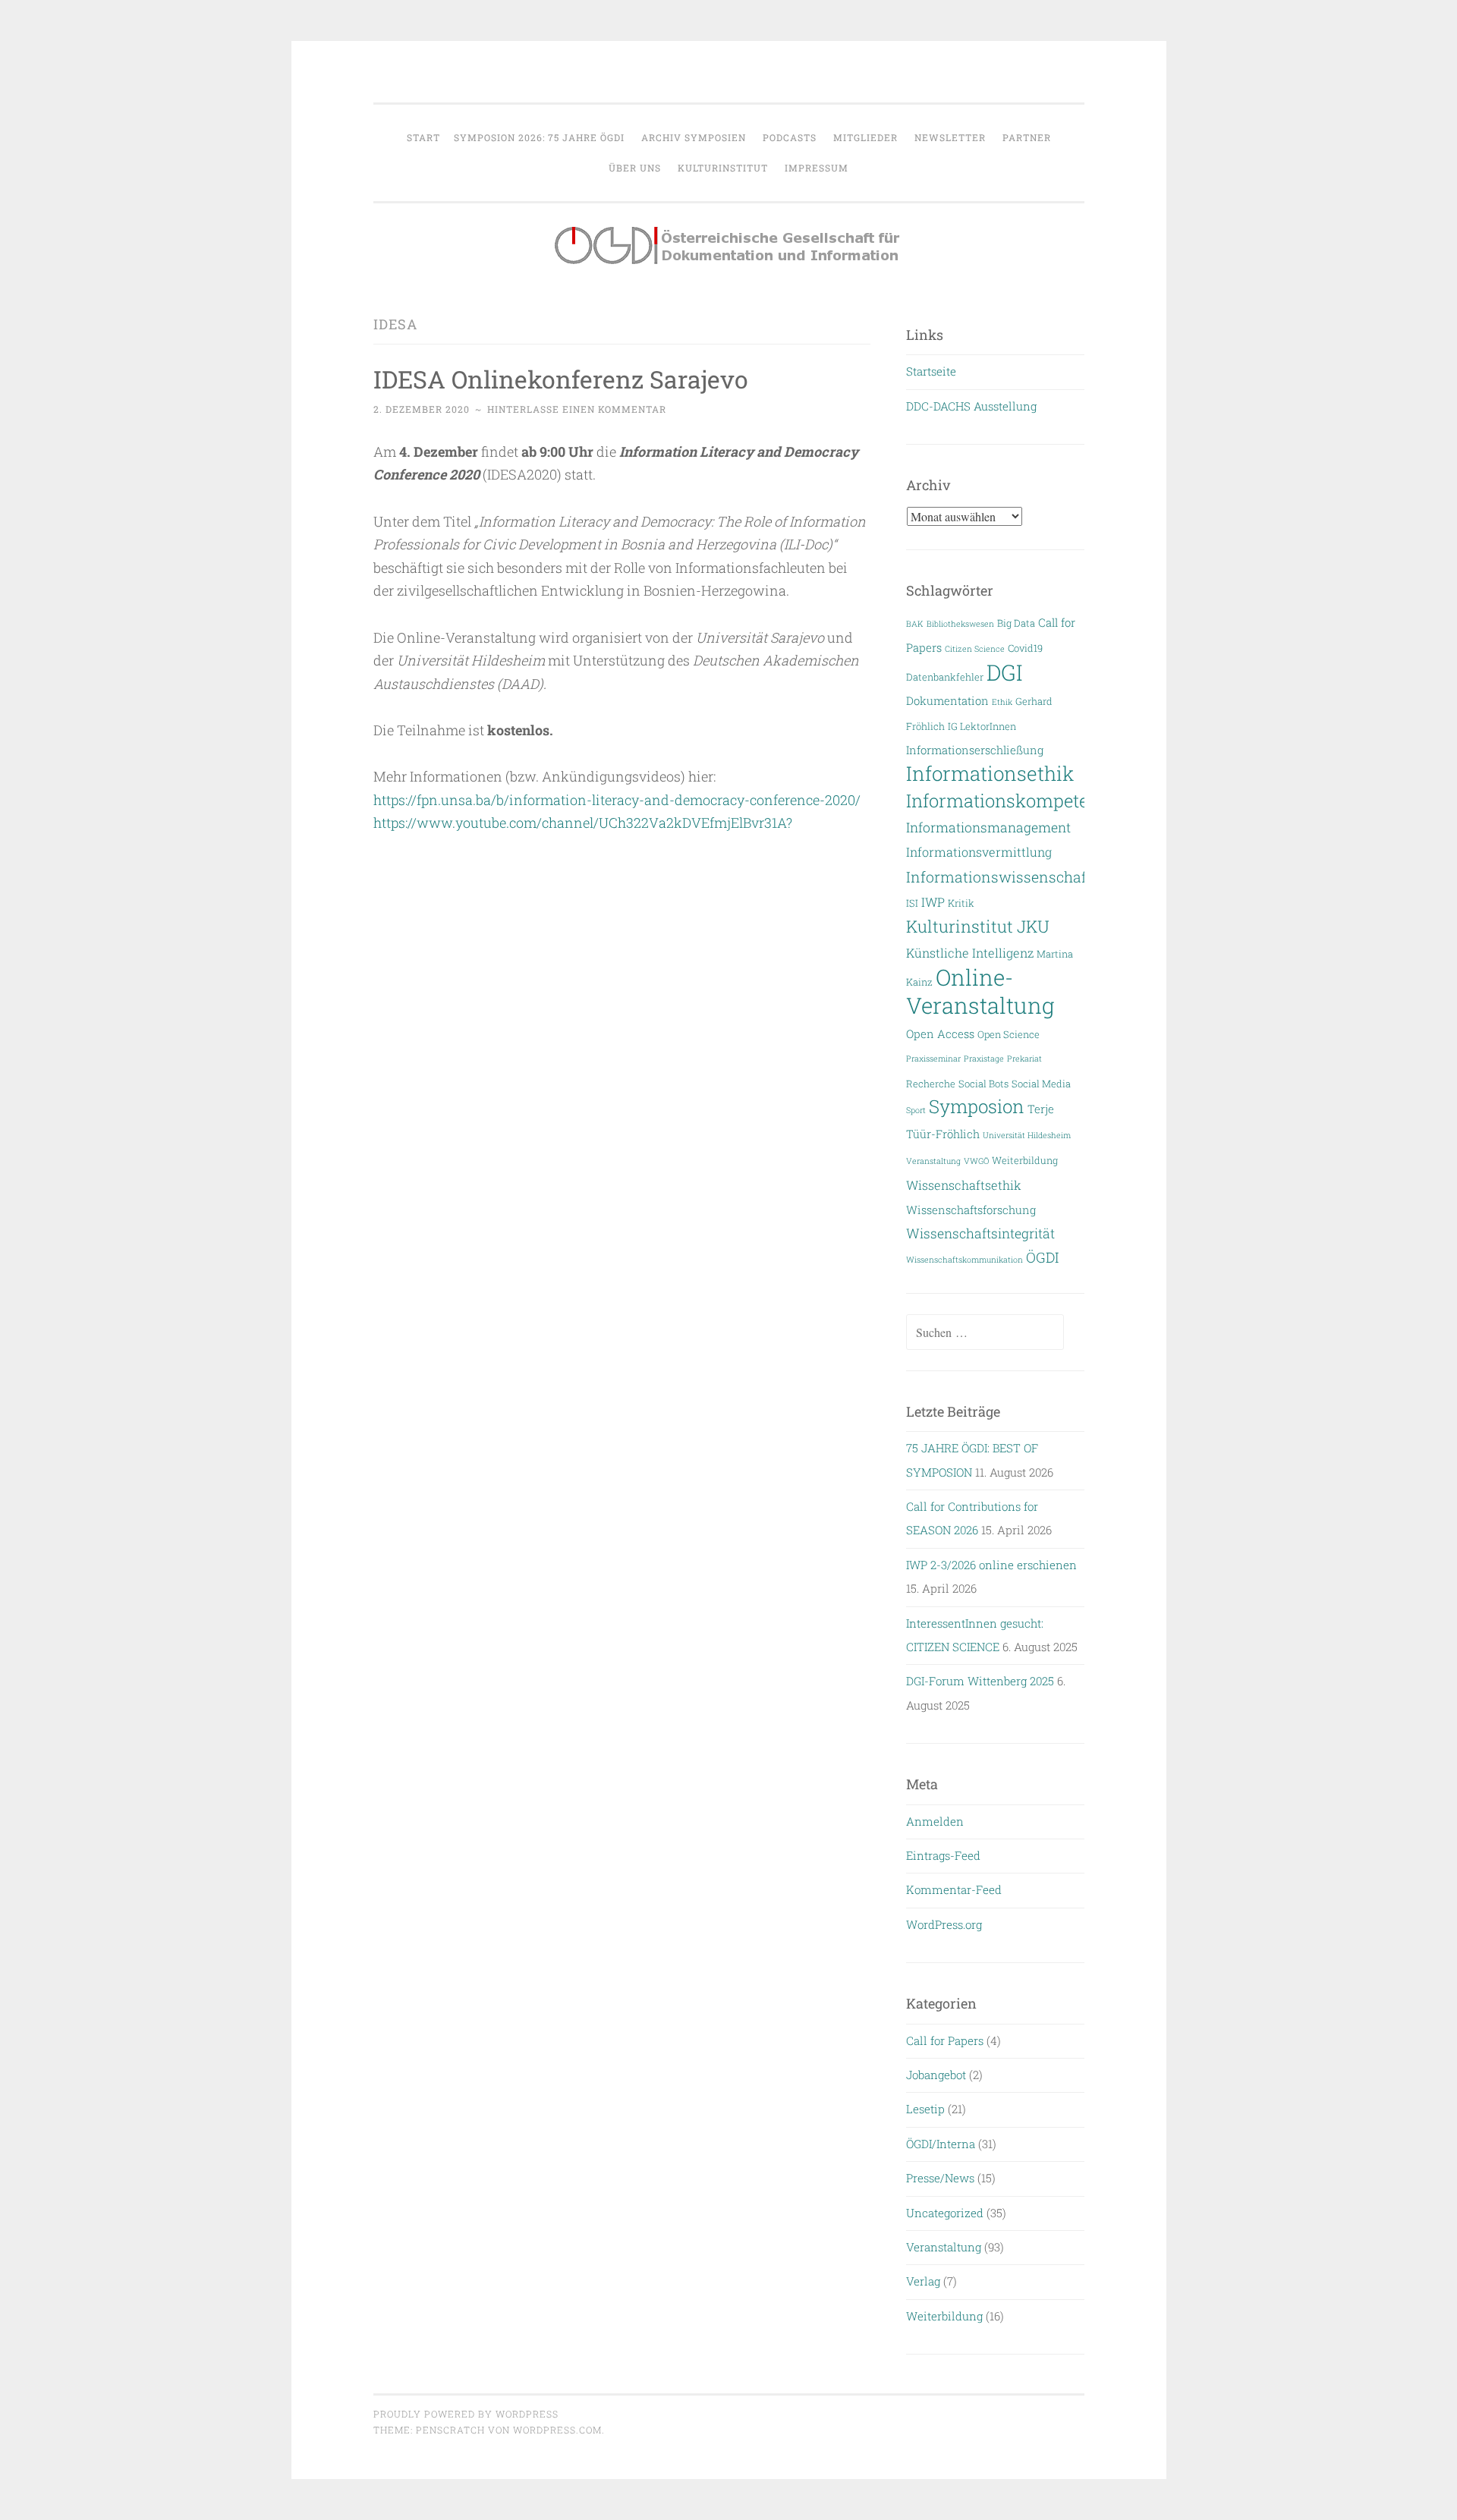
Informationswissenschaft (999, 877)
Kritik (961, 903)
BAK (915, 624)
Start (423, 137)
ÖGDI (1042, 1257)
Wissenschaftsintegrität (980, 1233)
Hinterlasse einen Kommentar (577, 409)
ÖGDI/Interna (941, 2144)
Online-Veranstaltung (980, 991)
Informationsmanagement (988, 827)
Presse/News (940, 2178)
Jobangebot (936, 2075)
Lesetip (925, 2109)
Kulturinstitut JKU (978, 926)
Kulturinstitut (723, 168)
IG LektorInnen (982, 726)
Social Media (1041, 1083)
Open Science (1009, 1034)
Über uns (635, 168)
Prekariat (1024, 1059)
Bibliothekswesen (960, 624)
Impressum (817, 168)
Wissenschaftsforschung (971, 1210)
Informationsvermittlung (979, 852)
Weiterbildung (1025, 1160)
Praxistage (984, 1059)
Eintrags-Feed (943, 1855)
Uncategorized (945, 2213)
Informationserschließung (975, 750)
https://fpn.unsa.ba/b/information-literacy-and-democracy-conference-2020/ (617, 800)
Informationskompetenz (1007, 800)
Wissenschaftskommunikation (965, 1260)
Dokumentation (947, 701)
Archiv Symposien (694, 137)
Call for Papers (945, 2040)
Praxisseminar (933, 1059)
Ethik (1002, 702)
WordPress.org (944, 1924)
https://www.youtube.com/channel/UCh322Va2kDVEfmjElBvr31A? (583, 823)
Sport (916, 1110)
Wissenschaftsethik (964, 1185)
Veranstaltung (933, 1161)
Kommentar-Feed (954, 1889)
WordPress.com (557, 2430)
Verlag (923, 2281)
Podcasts (790, 137)
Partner (1027, 137)
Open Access (940, 1034)
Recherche (931, 1083)
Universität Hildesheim (1027, 1135)
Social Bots (983, 1083)
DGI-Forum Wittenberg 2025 (980, 1681)
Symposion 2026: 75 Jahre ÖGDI (539, 137)
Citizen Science (975, 649)
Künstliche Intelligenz (970, 953)
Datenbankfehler (945, 676)
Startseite (931, 371)
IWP (933, 902)
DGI (1004, 672)
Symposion (977, 1106)
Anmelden (935, 1821)
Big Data (1016, 623)
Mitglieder (865, 137)
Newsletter (950, 137)
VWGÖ (976, 1161)
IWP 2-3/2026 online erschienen (991, 1565)
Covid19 (1025, 648)
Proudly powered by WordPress (466, 2414)
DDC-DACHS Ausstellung (971, 406)
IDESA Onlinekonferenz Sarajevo (561, 379)
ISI (912, 903)
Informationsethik (990, 773)
